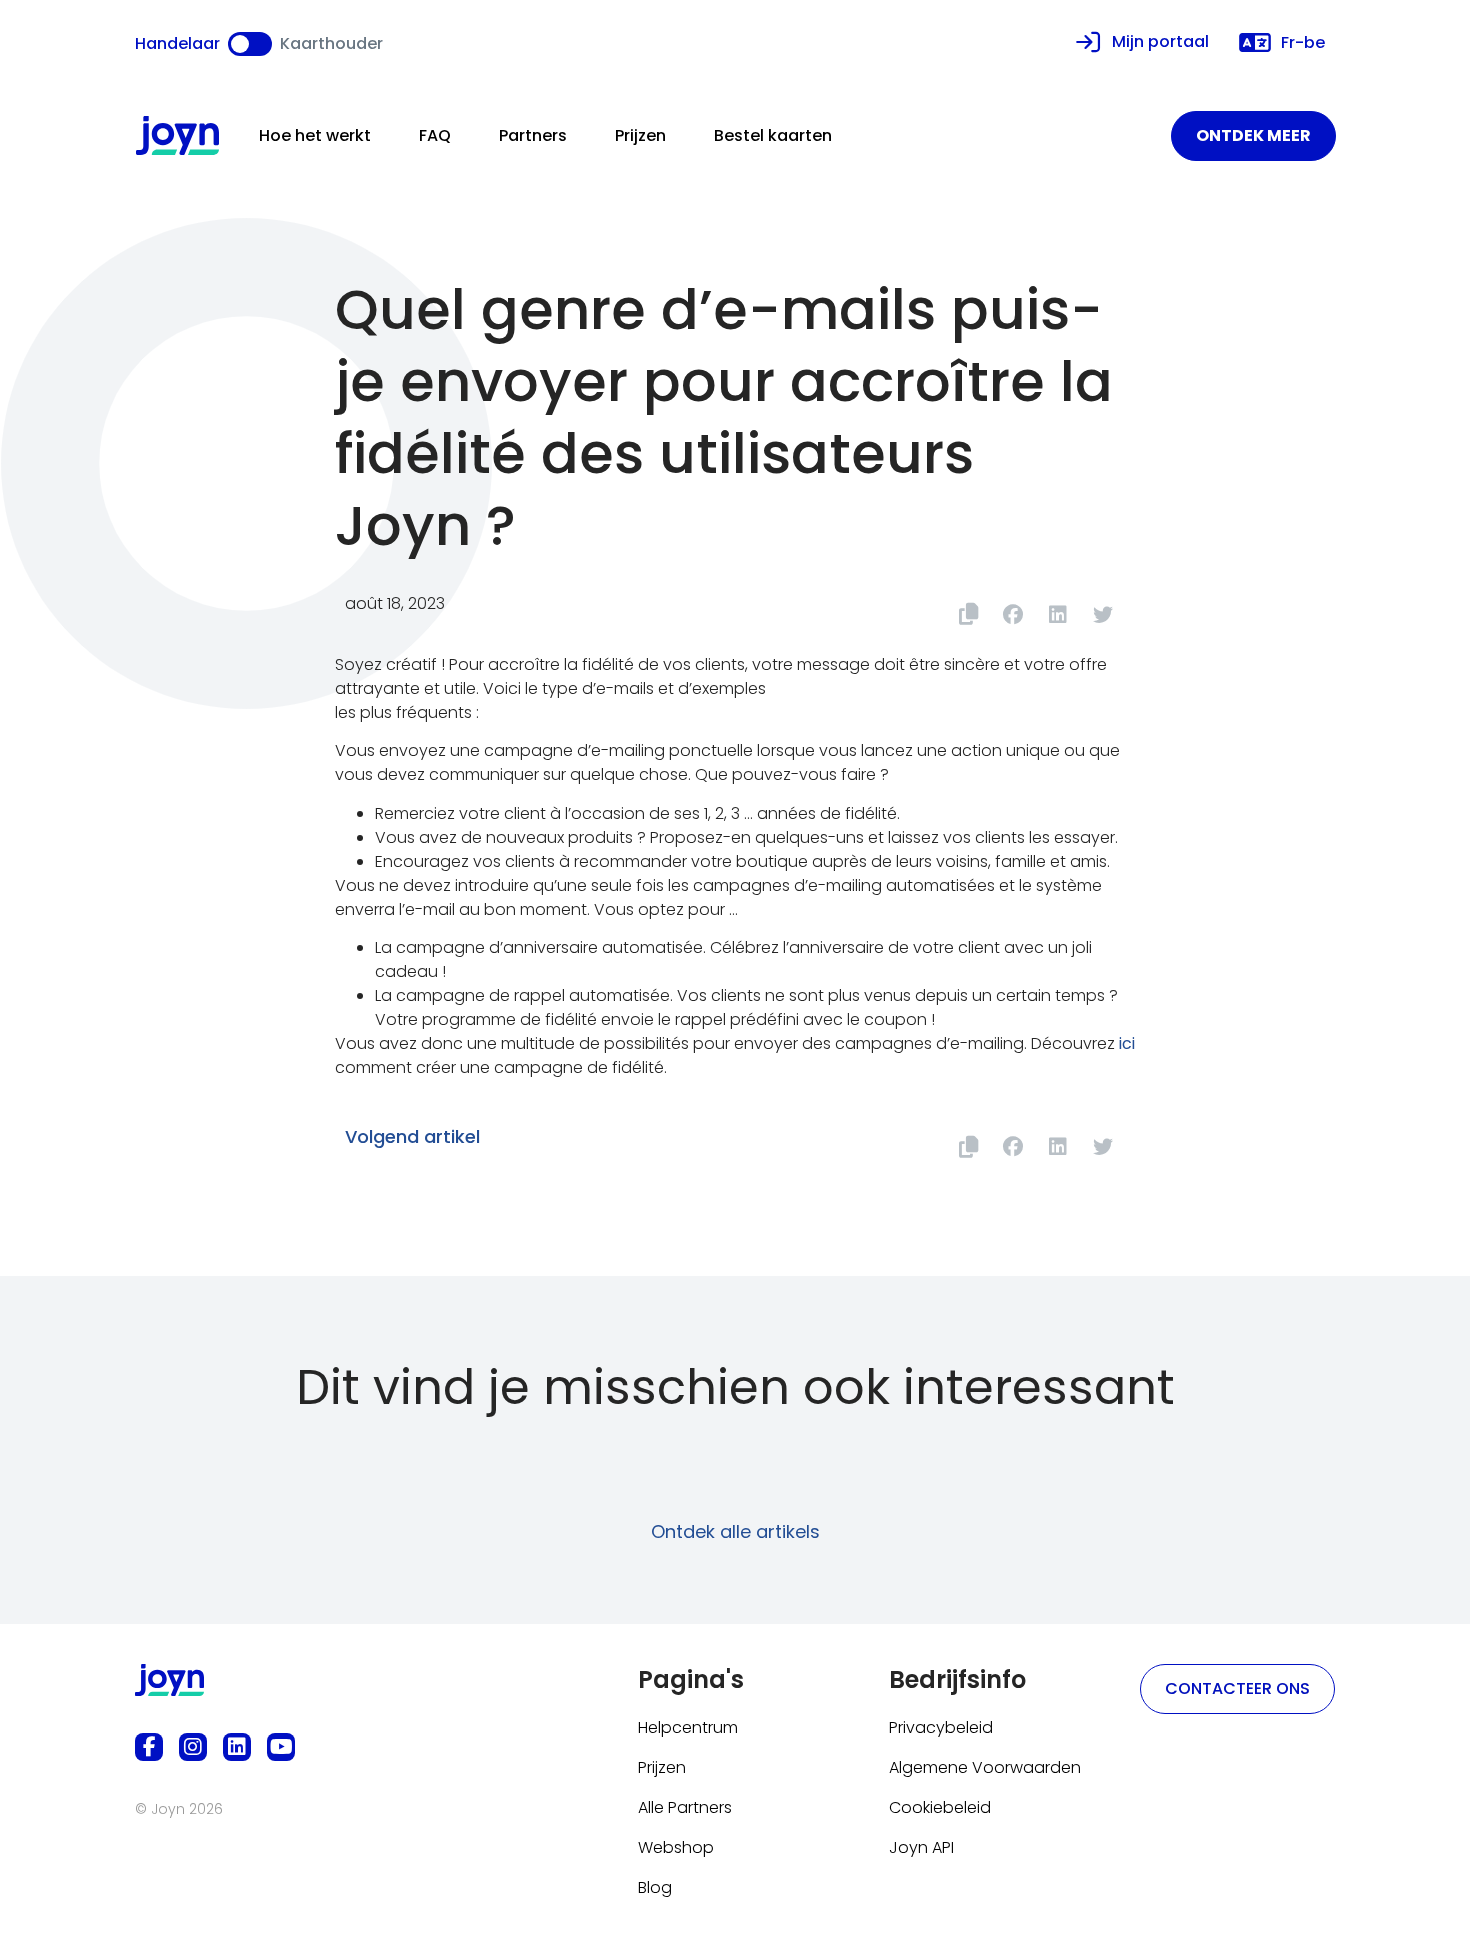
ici (1127, 1043)
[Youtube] (281, 1747)
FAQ (435, 135)
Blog (655, 1887)
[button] (1012, 614)
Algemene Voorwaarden (985, 1767)
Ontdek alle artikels (735, 1531)
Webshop (676, 1847)
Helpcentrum (688, 1727)
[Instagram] (193, 1747)
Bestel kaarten (773, 135)
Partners (533, 135)
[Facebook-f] (149, 1747)
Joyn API (921, 1847)
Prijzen (640, 135)
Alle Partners (685, 1807)
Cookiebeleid (940, 1807)
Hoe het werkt (315, 135)
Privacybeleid (941, 1727)
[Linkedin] (237, 1747)
